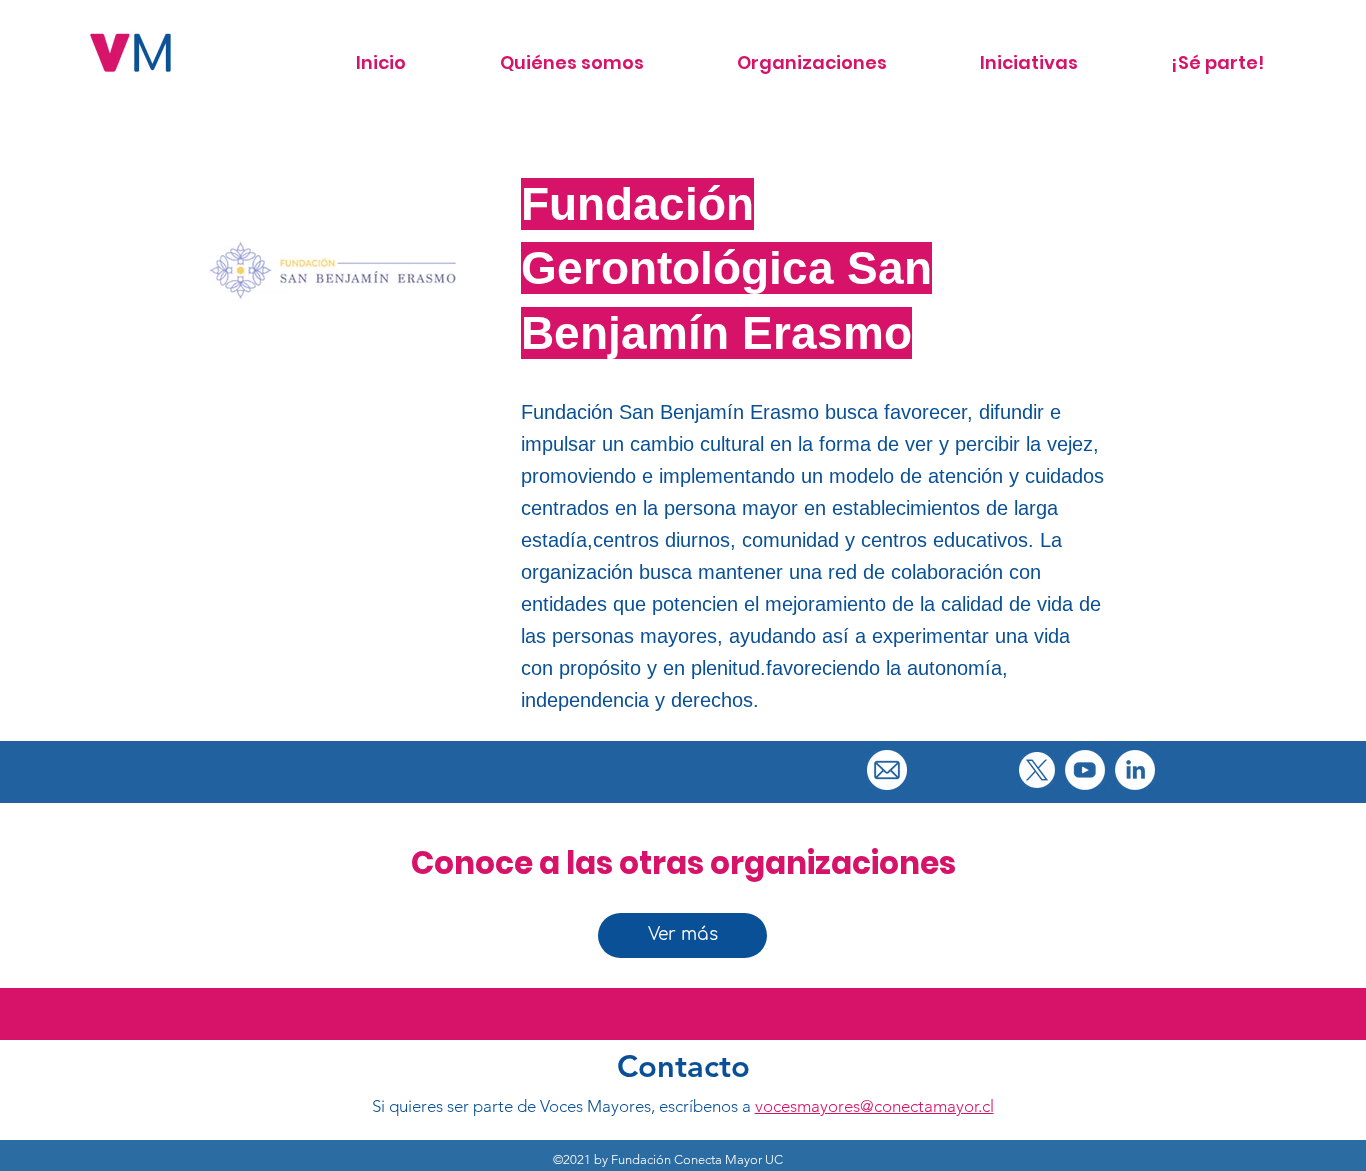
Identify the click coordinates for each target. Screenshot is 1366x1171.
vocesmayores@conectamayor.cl (874, 1106)
